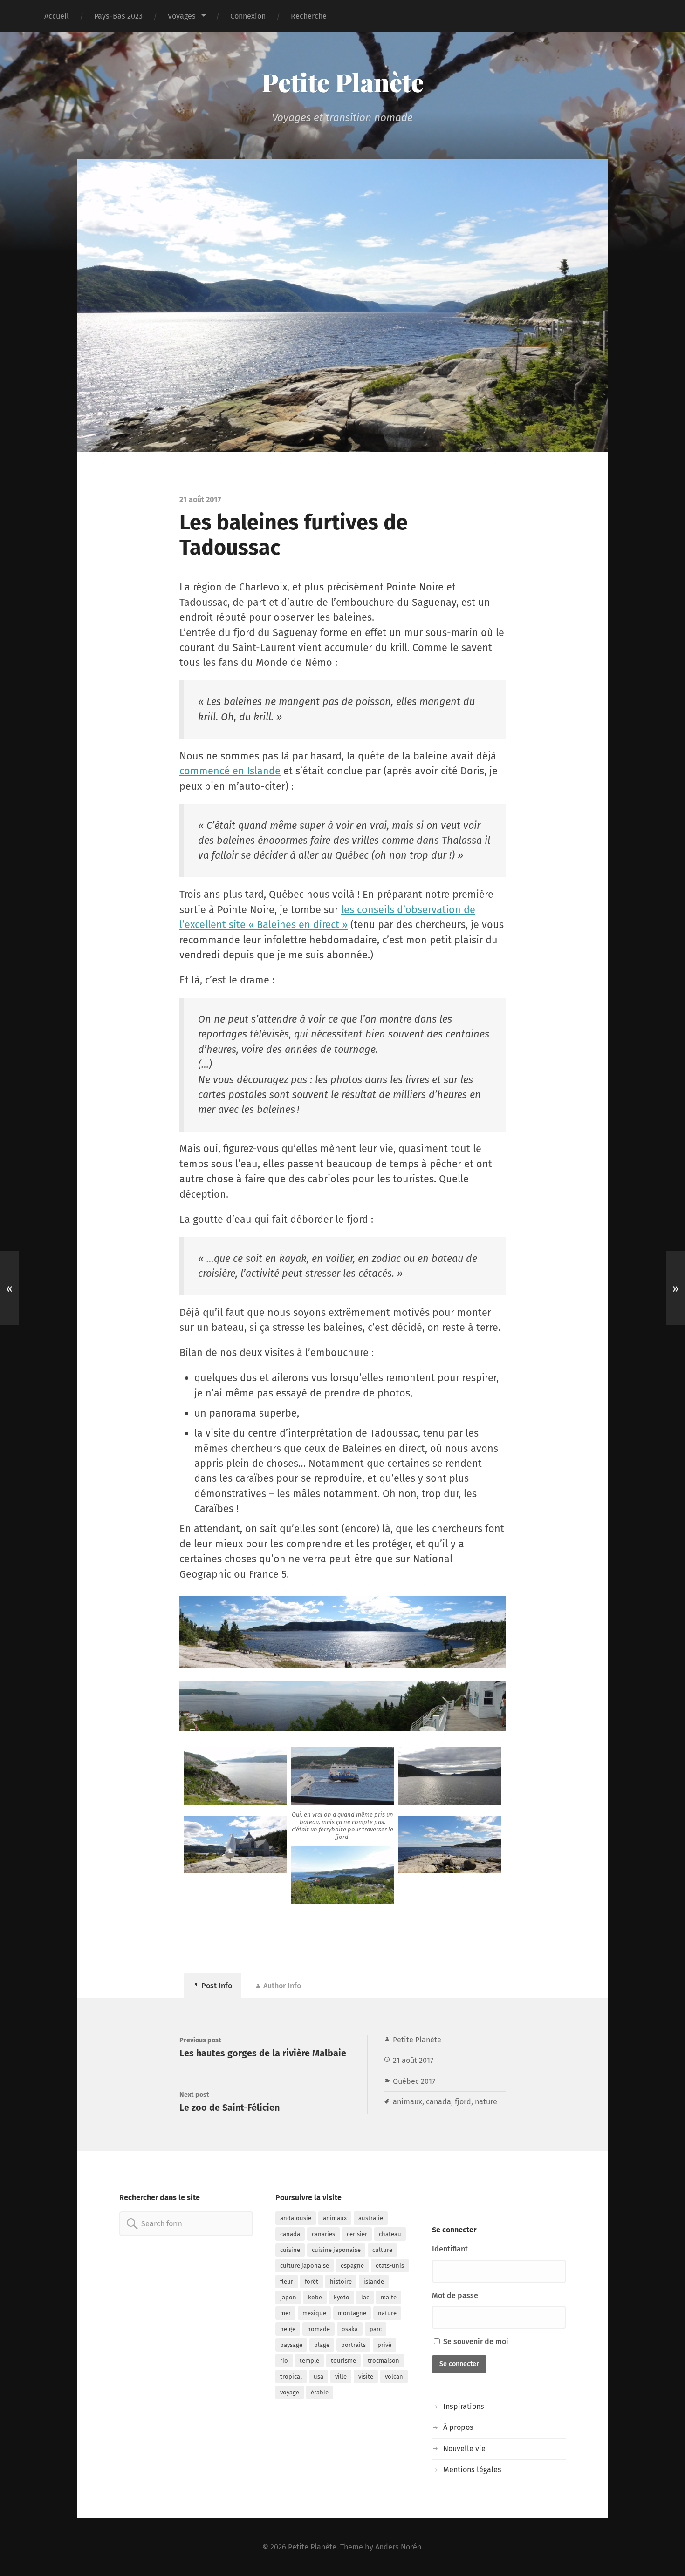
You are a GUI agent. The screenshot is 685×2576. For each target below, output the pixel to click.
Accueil (57, 16)
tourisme (343, 2361)
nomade (319, 2329)
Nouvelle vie (464, 2449)
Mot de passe (455, 2295)
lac (365, 2297)
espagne (352, 2266)
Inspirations (464, 2406)
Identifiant (450, 2249)
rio (284, 2361)
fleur (287, 2281)
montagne (352, 2313)
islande (374, 2281)
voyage (290, 2392)
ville (341, 2376)
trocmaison (384, 2361)
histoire (341, 2281)
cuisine (290, 2250)
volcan (394, 2376)
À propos (458, 2427)
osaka (350, 2329)
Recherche (309, 16)
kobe (315, 2297)
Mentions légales (472, 2470)
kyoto (342, 2297)
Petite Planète (342, 82)
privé (384, 2345)
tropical (291, 2376)
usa (319, 2376)
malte (389, 2297)
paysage (291, 2345)
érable (320, 2392)
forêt (312, 2281)
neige (288, 2329)
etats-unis (390, 2266)
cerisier (357, 2234)
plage (322, 2345)
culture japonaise (305, 2266)
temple (309, 2361)
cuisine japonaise (336, 2250)
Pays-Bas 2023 (118, 16)
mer (285, 2313)
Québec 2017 (414, 2081)
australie (371, 2218)
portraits (353, 2345)
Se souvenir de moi (475, 2342)
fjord (463, 2102)
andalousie (296, 2218)
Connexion (248, 16)
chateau (390, 2234)
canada (438, 2102)
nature (486, 2102)
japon (288, 2297)
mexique (314, 2313)
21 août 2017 (413, 2060)
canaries (323, 2234)
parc (376, 2329)
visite (366, 2376)
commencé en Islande (230, 771)
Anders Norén (398, 2547)
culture (382, 2250)
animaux (408, 2102)
